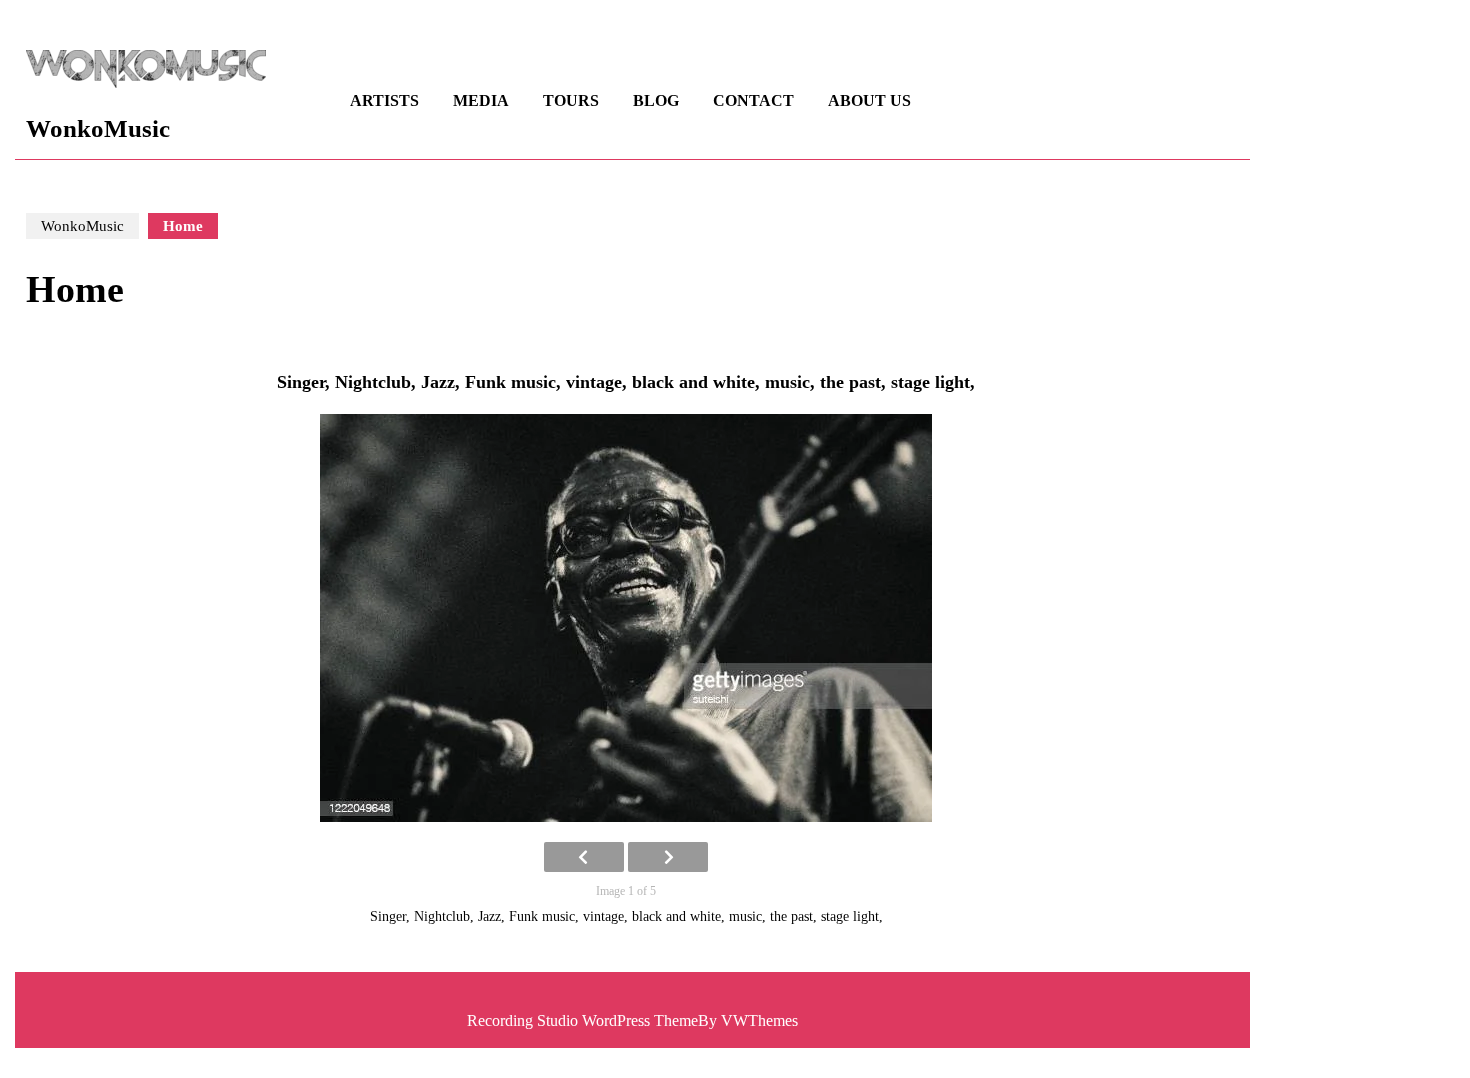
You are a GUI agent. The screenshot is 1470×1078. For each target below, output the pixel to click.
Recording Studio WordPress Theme (582, 1020)
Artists (384, 100)
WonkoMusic (98, 128)
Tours (571, 100)
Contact (753, 100)
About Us (869, 100)
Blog (656, 100)
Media (481, 100)
